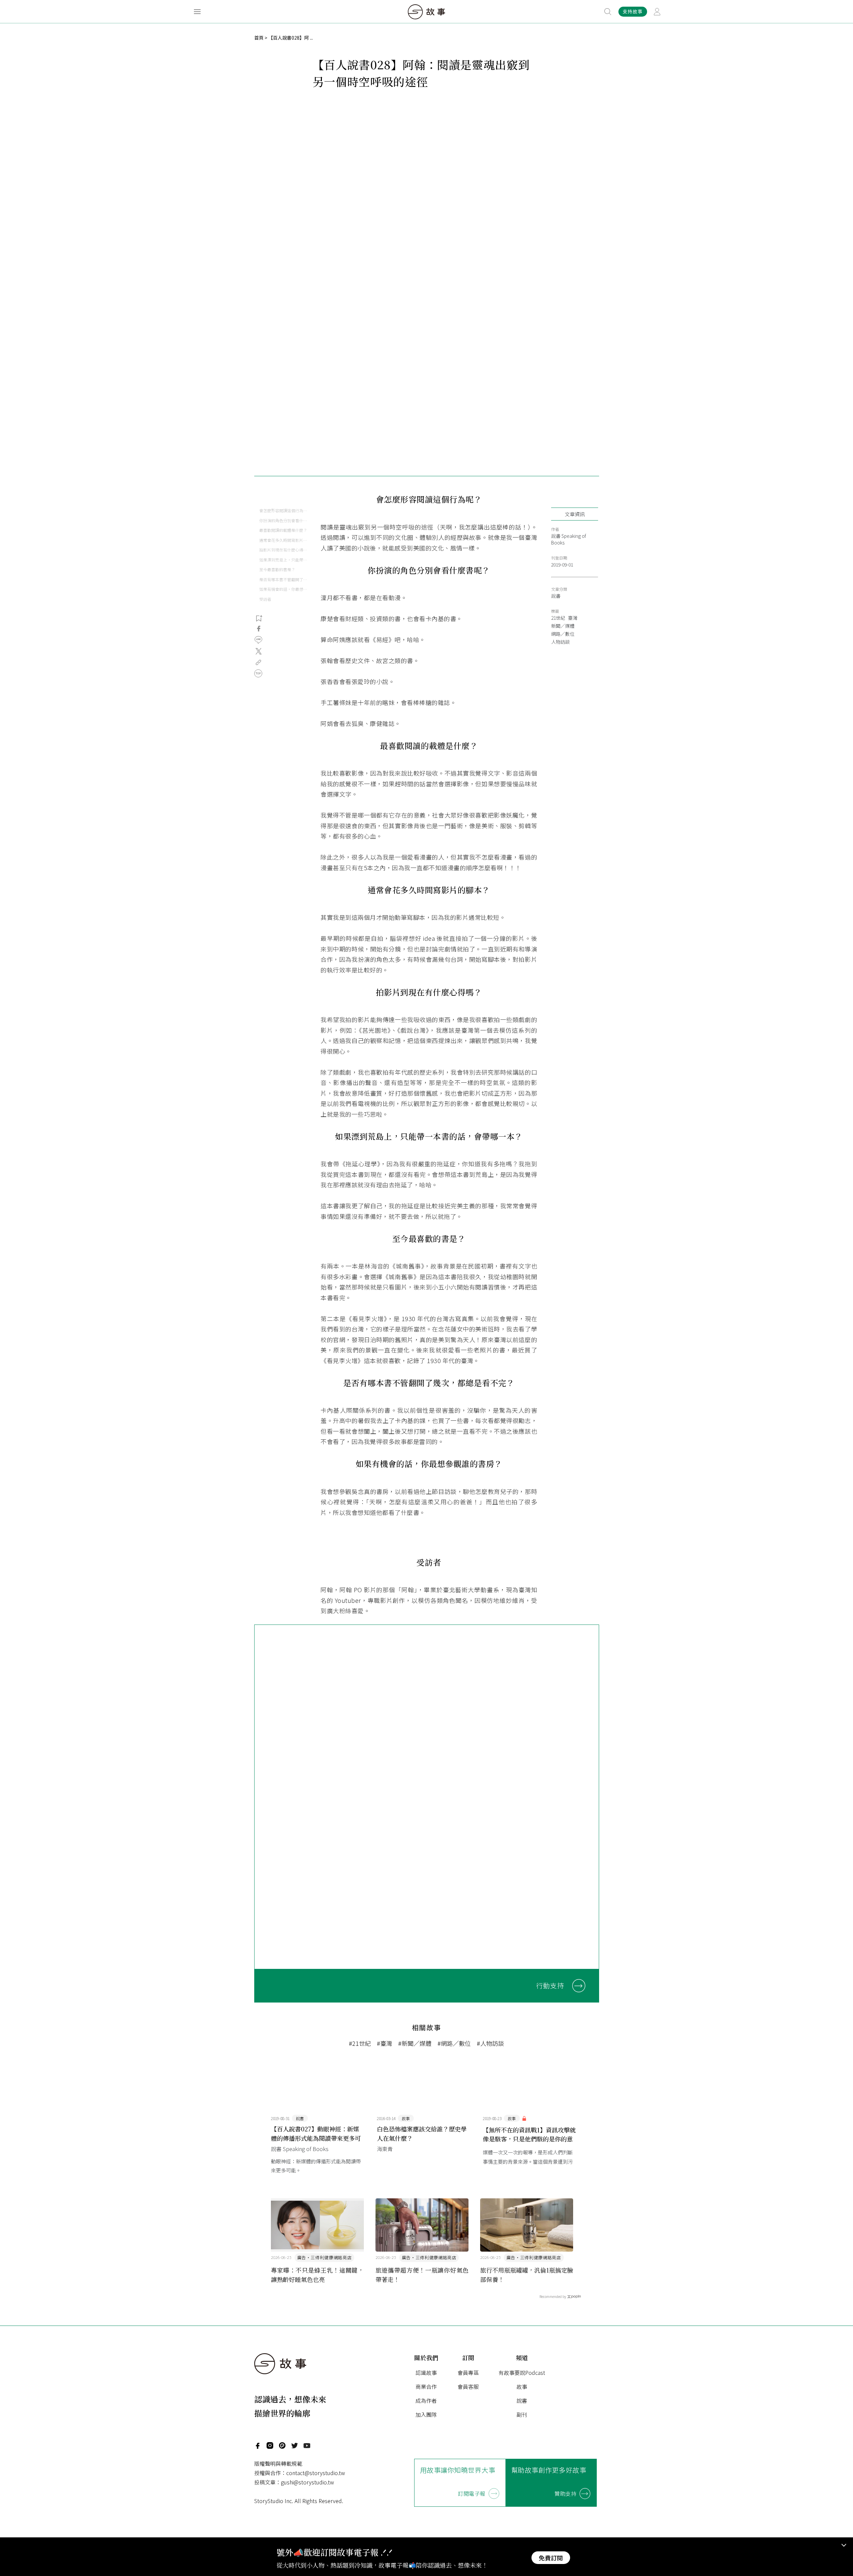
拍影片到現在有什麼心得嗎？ (283, 550)
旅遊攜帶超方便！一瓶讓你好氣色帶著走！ (422, 2275)
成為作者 (426, 2400)
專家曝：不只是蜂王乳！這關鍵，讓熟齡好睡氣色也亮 (318, 2275)
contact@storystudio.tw (316, 2473)
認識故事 (426, 2373)
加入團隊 (426, 2414)
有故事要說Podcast (522, 2373)
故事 (522, 2387)
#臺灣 (385, 2043)
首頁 (259, 38)
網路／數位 (563, 634)
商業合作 (426, 2387)
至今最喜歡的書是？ (277, 569)
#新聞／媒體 (415, 2043)
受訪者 (265, 599)
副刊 (522, 2414)
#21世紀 (360, 2043)
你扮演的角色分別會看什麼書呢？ (283, 520)
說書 (556, 596)
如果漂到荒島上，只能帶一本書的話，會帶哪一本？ (283, 560)
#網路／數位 (454, 2043)
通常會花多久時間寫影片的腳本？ (283, 540)
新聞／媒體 (563, 626)
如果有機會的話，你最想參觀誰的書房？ (283, 589)
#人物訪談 (490, 2043)
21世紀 (558, 618)
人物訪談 (560, 642)
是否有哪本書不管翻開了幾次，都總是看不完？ (283, 579)
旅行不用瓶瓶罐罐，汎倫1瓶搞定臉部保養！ (527, 2275)
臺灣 (573, 618)
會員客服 (468, 2387)
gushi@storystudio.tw (307, 2482)
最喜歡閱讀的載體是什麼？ (283, 530)
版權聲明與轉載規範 (278, 2463)
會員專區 (468, 2373)
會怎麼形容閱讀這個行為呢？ (283, 510)
